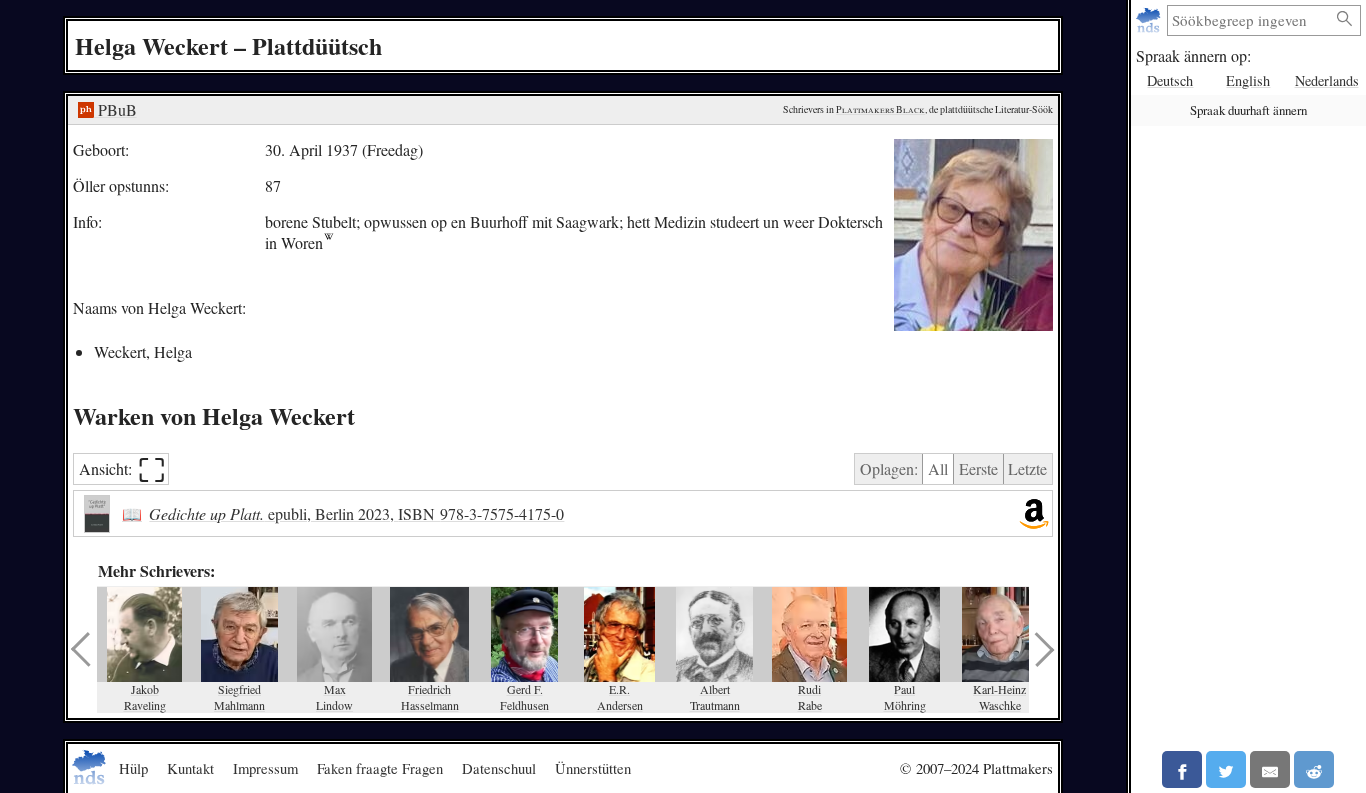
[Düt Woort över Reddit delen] (1314, 769)
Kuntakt (190, 768)
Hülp (133, 768)
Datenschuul (499, 768)
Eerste (978, 468)
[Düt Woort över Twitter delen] (1226, 769)
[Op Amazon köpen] (1034, 514)
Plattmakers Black (880, 109)
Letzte (1027, 468)
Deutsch (1170, 80)
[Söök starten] (1345, 19)
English (1248, 80)
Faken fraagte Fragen (380, 768)
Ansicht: (122, 469)
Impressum (265, 768)
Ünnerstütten (593, 768)
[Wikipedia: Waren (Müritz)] (328, 242)
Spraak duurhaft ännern (1248, 110)
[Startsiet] (1150, 20)
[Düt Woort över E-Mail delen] (1270, 769)
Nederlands (1327, 80)
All (938, 468)
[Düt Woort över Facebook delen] (1182, 769)
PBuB (115, 109)
